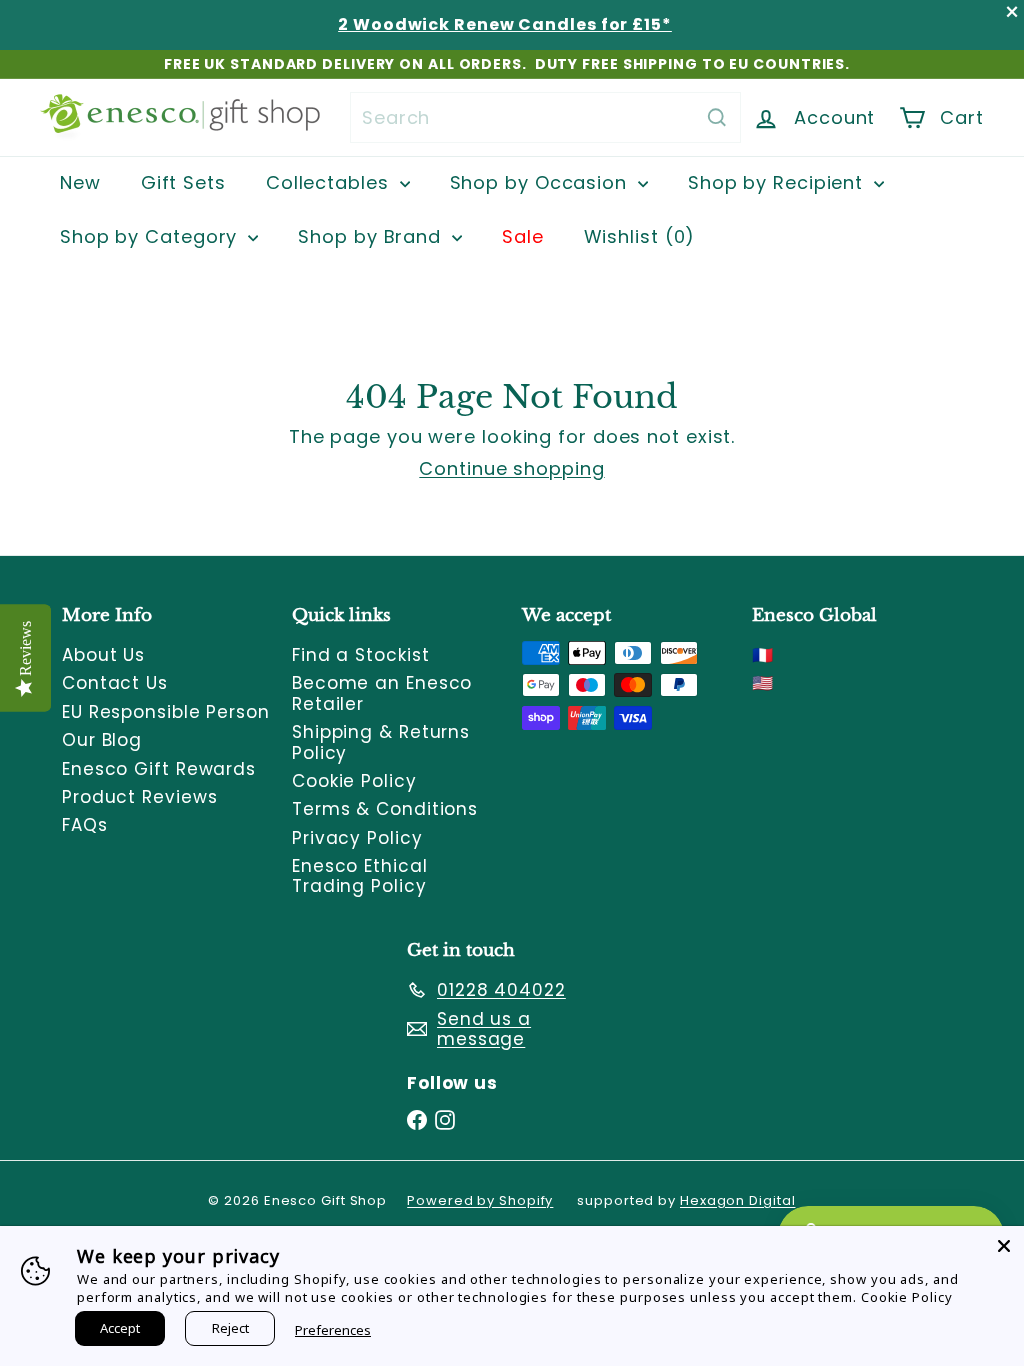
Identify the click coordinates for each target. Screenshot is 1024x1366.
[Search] (717, 117)
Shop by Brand (372, 236)
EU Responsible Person (166, 712)
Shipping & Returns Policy (381, 742)
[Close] (1004, 1246)
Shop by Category (151, 236)
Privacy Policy (357, 838)
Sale (523, 236)
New (80, 182)
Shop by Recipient (778, 182)
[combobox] (545, 117)
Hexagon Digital (738, 1200)
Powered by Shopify (480, 1200)
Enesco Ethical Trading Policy (360, 876)
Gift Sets (183, 182)
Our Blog (102, 740)
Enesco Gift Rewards (159, 769)
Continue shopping (511, 468)
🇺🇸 (763, 683)
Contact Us (115, 683)
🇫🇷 (763, 655)
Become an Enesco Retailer (382, 693)
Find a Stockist (361, 655)
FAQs (85, 825)
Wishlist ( (635, 236)
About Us (103, 655)
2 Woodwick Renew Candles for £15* (505, 24)
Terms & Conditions (385, 809)
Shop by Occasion (541, 182)
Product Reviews (140, 797)
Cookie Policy (354, 781)
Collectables (330, 182)
